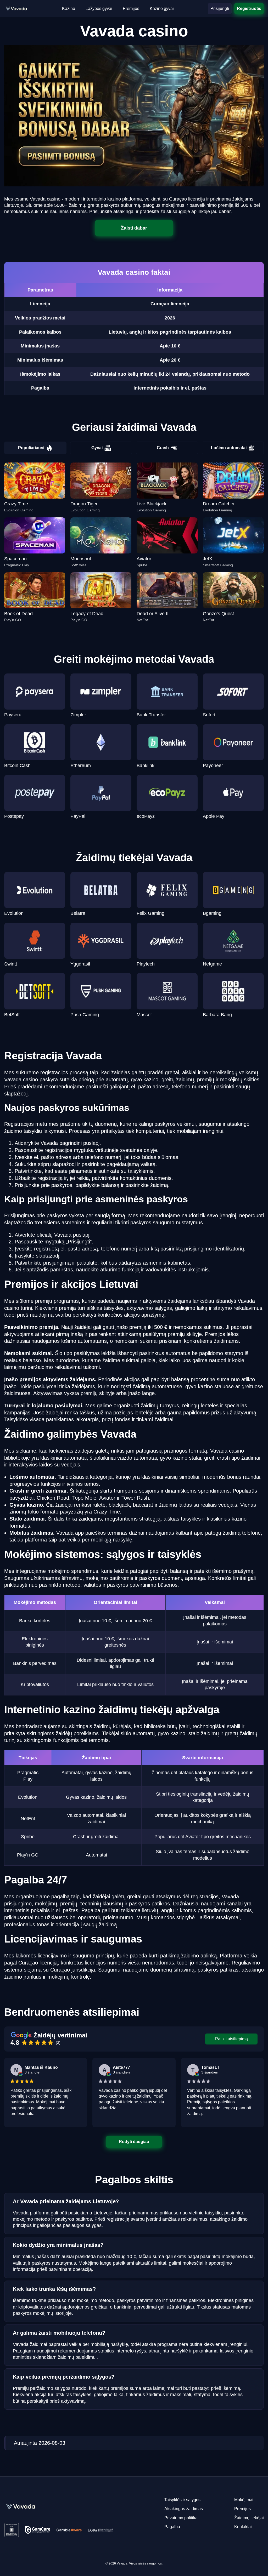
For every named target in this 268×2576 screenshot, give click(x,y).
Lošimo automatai (229, 448)
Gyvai (97, 448)
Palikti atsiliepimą (231, 2039)
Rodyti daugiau (134, 2142)
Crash (163, 448)
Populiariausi (31, 448)
